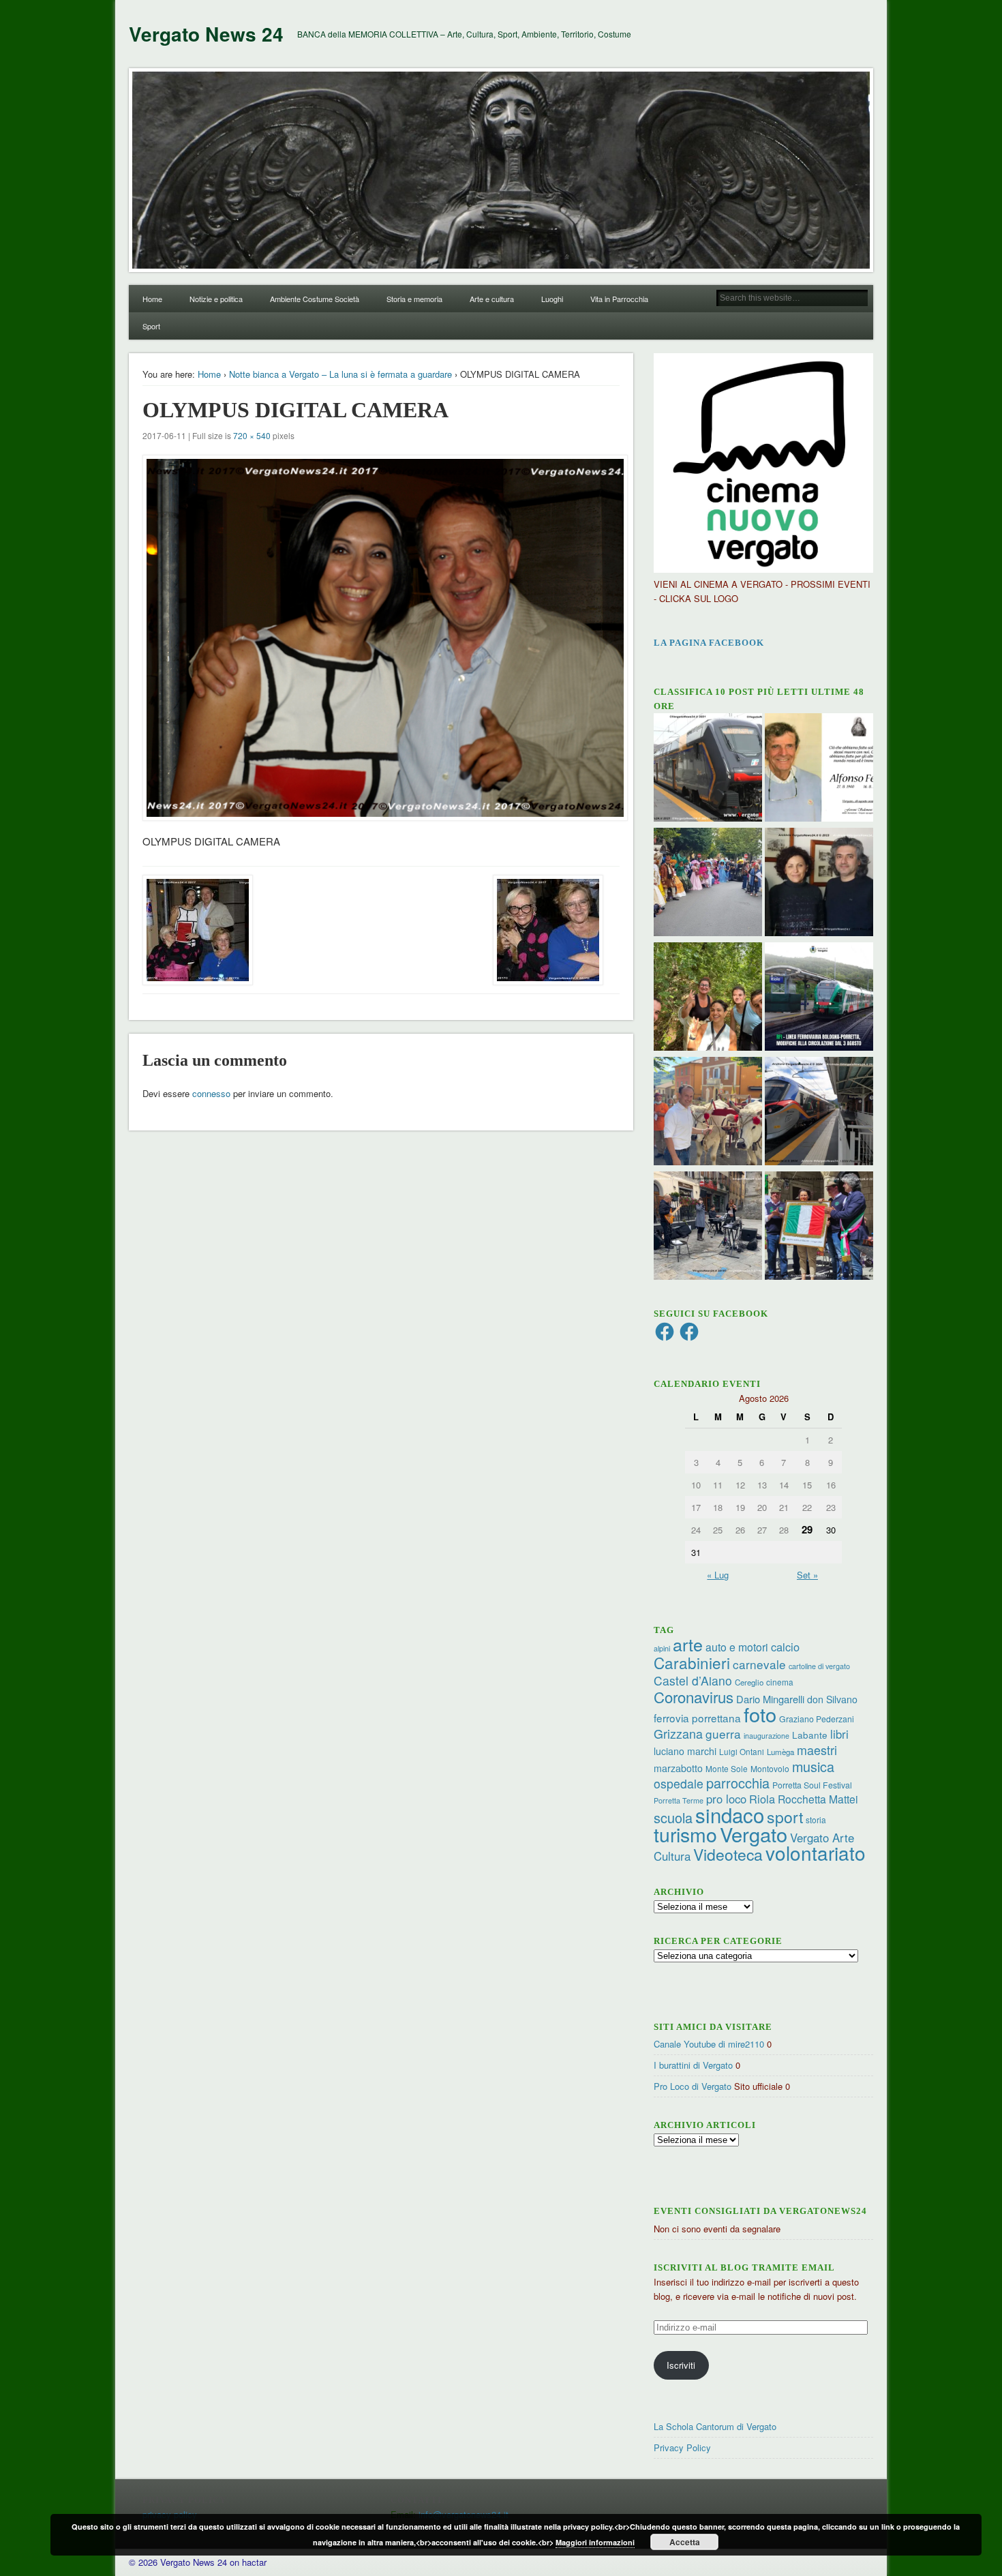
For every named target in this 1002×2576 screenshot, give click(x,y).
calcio (785, 1647)
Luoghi (552, 299)
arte (688, 1644)
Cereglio (749, 1682)
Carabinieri (692, 1662)
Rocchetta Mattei (818, 1799)
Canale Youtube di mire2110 (709, 2044)
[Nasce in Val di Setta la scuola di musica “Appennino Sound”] (708, 1227)
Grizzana (678, 1733)
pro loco (726, 1799)
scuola (673, 1817)
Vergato (754, 1834)
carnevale (759, 1664)
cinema (780, 1682)
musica (813, 1766)
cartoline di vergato (819, 1666)
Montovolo (770, 1768)
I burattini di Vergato (693, 2065)
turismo (685, 1834)
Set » (807, 1575)
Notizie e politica (216, 299)
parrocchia (738, 1783)
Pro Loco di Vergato (693, 2086)
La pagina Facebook (709, 643)
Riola (762, 1799)
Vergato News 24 (206, 34)
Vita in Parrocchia (619, 299)
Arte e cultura (492, 299)
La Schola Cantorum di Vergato (715, 2426)
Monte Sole (727, 1768)
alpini (662, 1648)
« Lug (718, 1575)
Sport (151, 326)
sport (785, 1817)
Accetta (685, 2542)
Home (152, 299)
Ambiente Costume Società (315, 299)
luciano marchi (685, 1751)
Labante (810, 1735)
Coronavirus (694, 1696)
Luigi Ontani (742, 1751)
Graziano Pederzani (817, 1719)
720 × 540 (252, 435)
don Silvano (832, 1699)
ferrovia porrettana (697, 1718)
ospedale (679, 1783)
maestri (817, 1750)
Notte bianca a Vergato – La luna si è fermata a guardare (340, 374)
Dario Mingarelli (770, 1699)
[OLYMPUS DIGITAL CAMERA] (381, 638)
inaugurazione (766, 1736)
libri (839, 1734)
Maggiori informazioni (595, 2542)
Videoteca (728, 1854)
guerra (723, 1734)
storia (816, 1819)
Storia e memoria (414, 299)
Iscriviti (681, 2365)
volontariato (816, 1853)
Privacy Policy (682, 2447)
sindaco (730, 1814)
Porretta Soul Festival (812, 1785)
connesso (211, 1093)
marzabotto (678, 1768)
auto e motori (737, 1647)
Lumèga (780, 1752)
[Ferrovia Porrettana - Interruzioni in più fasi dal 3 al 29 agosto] (819, 1113)
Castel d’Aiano (693, 1680)
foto (760, 1714)
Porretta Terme (679, 1800)
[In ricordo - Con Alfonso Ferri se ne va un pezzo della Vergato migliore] (819, 769)
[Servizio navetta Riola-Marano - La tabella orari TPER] (708, 769)
